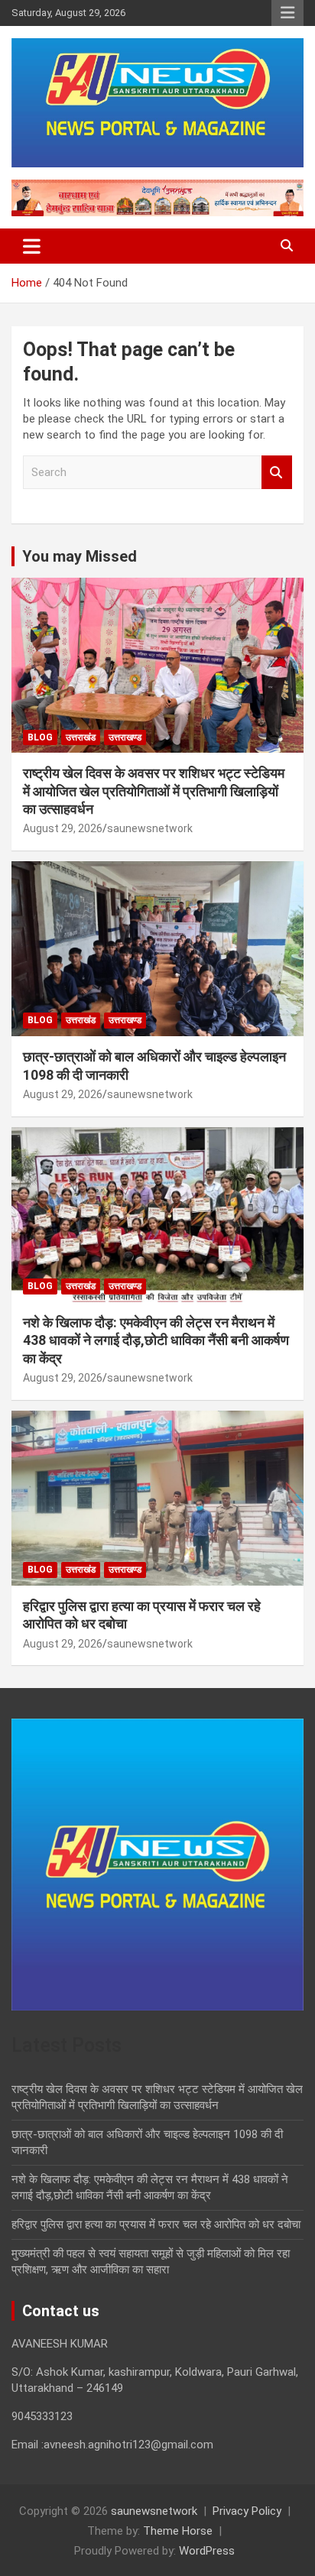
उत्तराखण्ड (125, 737)
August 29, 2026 (63, 828)
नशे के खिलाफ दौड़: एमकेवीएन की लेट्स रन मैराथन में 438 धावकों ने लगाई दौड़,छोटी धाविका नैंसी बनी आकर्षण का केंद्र (156, 1340)
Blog (40, 737)
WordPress (207, 2551)
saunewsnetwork (150, 828)
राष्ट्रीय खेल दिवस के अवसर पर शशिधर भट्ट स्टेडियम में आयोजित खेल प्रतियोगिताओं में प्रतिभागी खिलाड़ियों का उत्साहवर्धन (154, 791)
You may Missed (80, 556)
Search (277, 473)
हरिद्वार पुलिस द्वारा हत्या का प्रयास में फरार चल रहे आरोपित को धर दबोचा (156, 2224)
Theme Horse (178, 2531)
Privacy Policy (247, 2511)
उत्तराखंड (81, 737)
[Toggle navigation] (32, 246)
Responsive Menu (287, 13)
